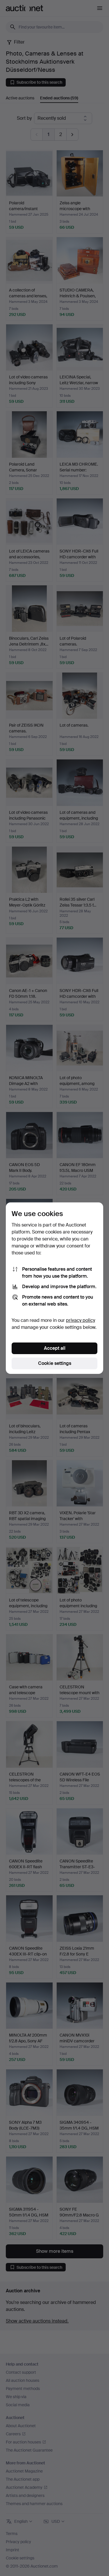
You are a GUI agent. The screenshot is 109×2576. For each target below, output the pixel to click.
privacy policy (81, 1320)
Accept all (55, 1348)
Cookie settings (55, 1363)
